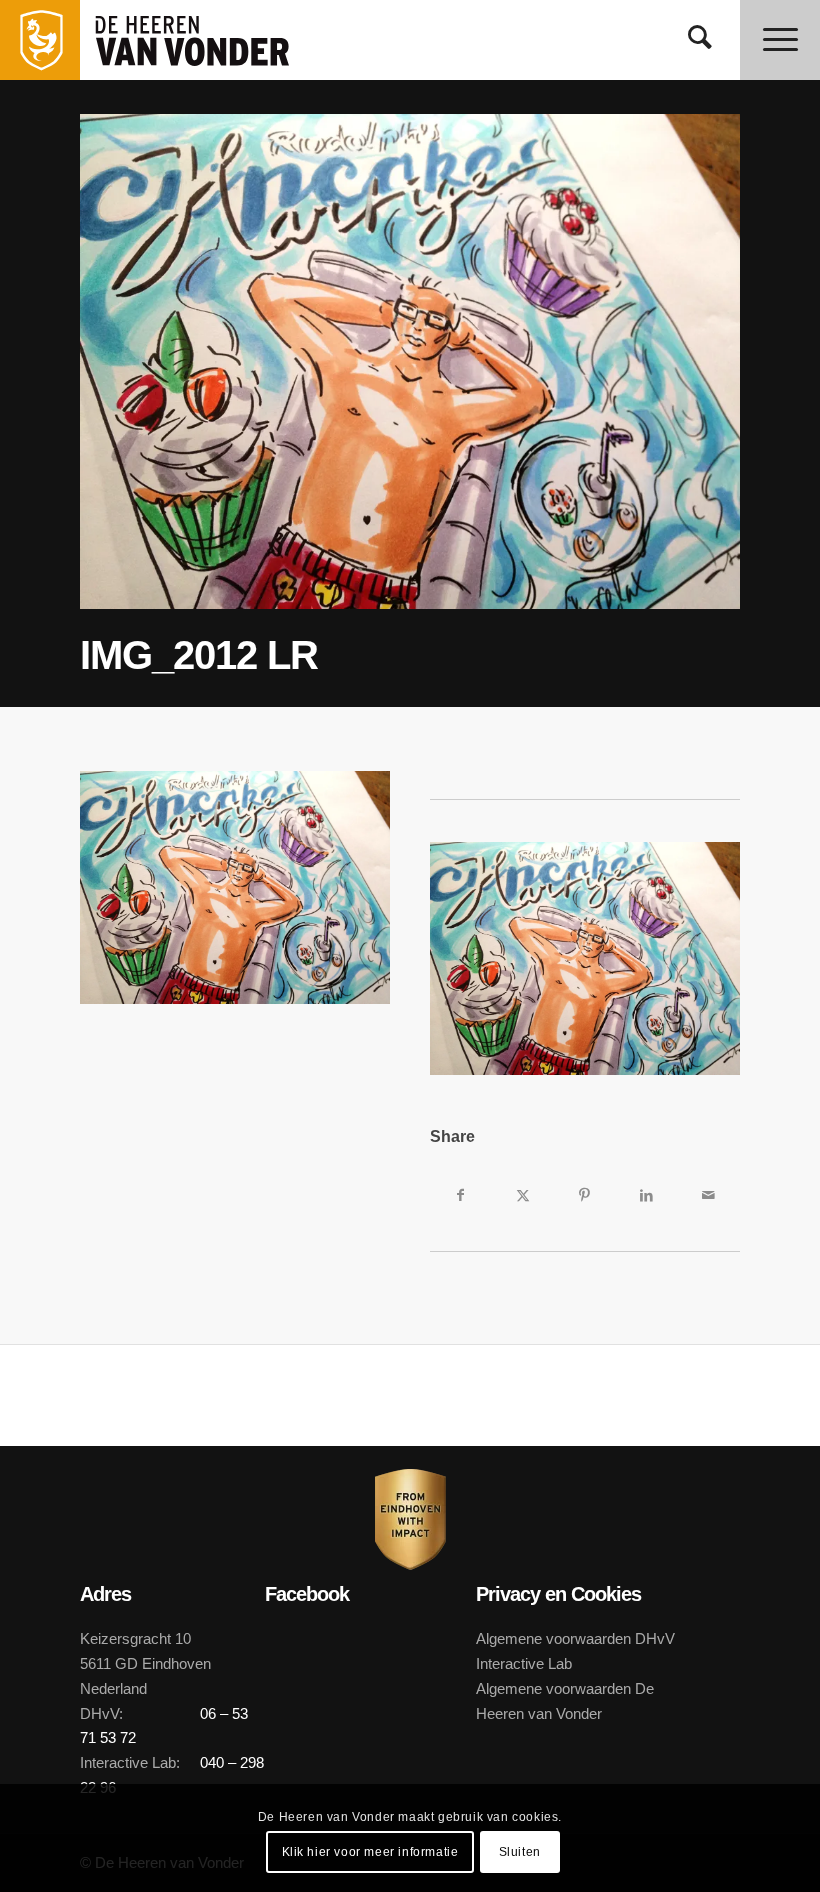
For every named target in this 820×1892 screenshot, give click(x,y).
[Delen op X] (523, 1195)
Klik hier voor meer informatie (370, 1852)
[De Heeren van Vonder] (214, 40)
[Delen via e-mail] (709, 1195)
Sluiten (520, 1852)
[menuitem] (700, 40)
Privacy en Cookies (558, 1594)
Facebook (307, 1594)
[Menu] (780, 40)
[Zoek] (700, 40)
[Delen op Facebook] (461, 1195)
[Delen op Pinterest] (585, 1195)
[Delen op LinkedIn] (647, 1195)
